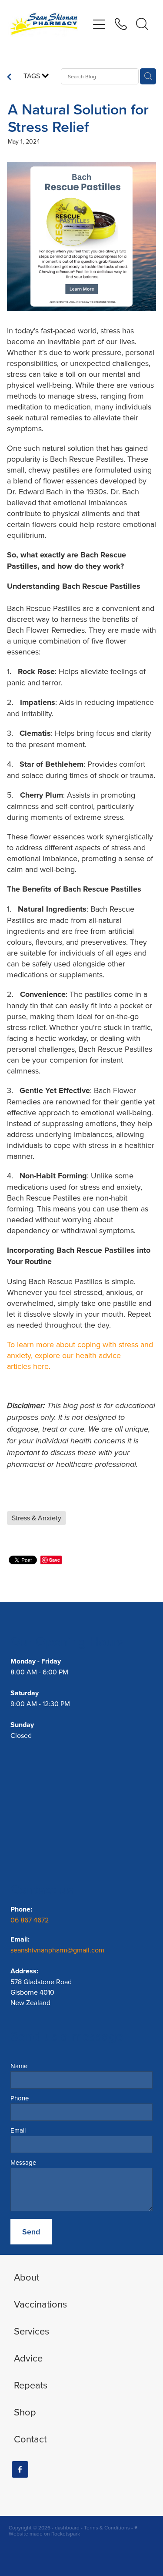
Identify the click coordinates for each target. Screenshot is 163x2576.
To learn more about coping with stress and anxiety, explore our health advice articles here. (80, 1355)
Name (19, 2066)
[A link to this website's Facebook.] (20, 2469)
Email (18, 2130)
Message (23, 2162)
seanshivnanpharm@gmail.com (57, 1950)
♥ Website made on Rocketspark (73, 2531)
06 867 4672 (30, 1920)
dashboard (67, 2527)
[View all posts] (9, 77)
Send (31, 2232)
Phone (20, 2098)
